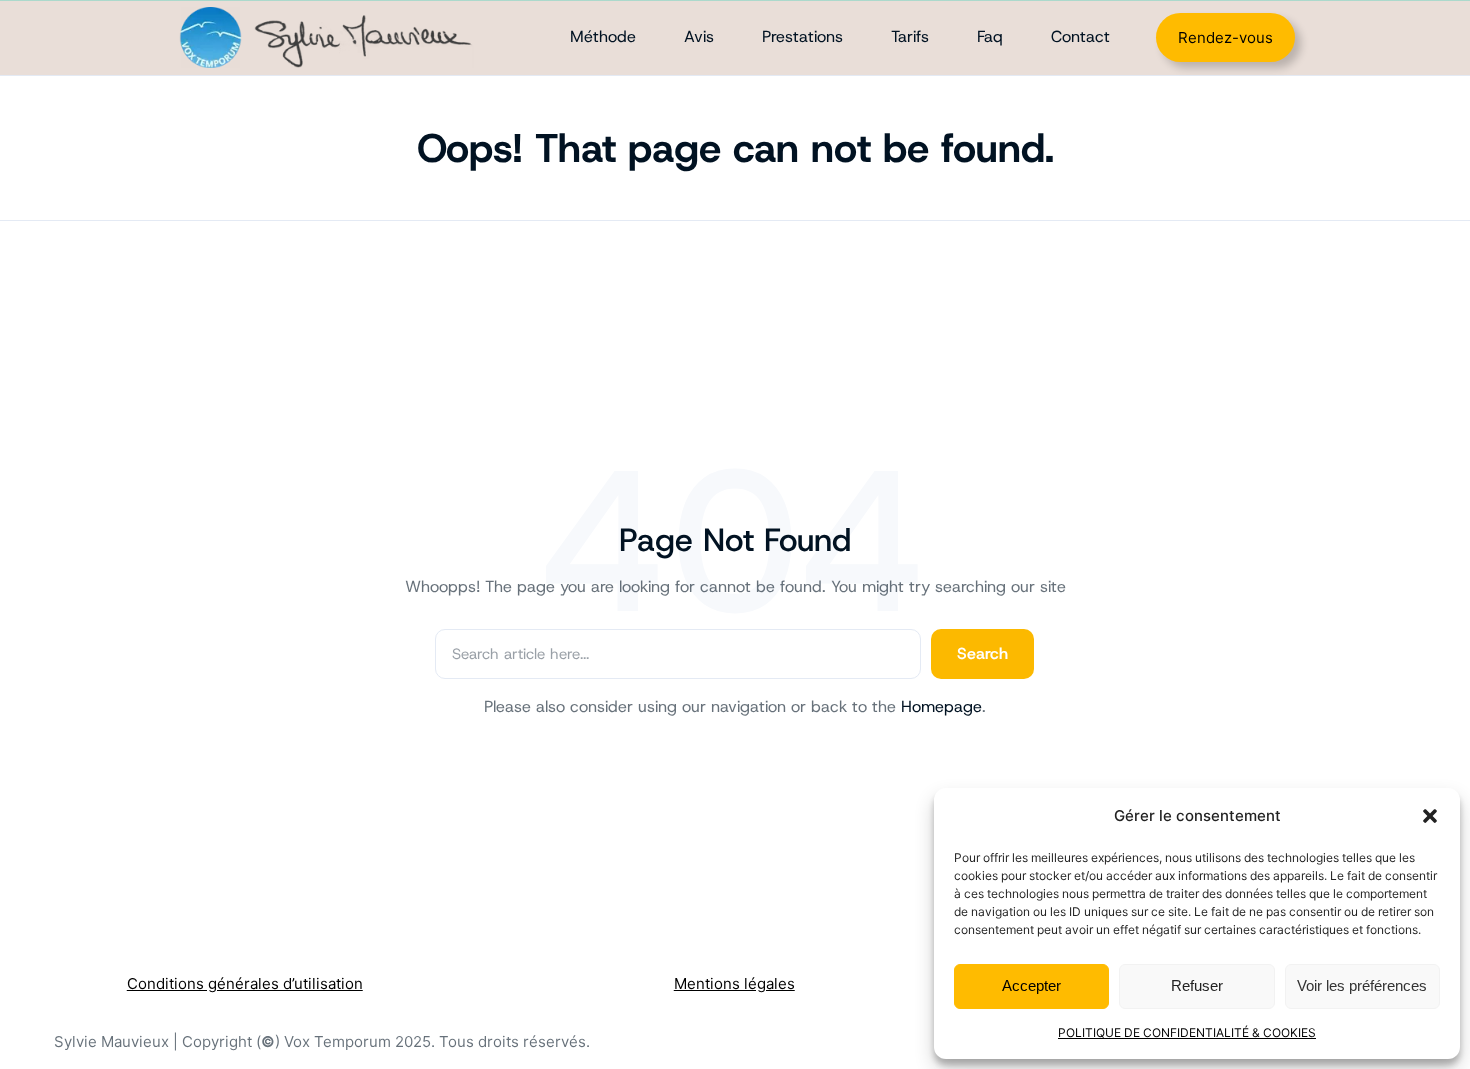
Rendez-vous (1225, 37)
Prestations (802, 36)
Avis (699, 36)
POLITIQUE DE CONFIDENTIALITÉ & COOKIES (1187, 1032)
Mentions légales (734, 983)
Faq (990, 36)
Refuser (1197, 985)
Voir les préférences (1362, 985)
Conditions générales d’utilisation (245, 983)
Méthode (603, 36)
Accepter (1031, 985)
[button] (1430, 816)
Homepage (941, 706)
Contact (1080, 36)
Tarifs (910, 36)
